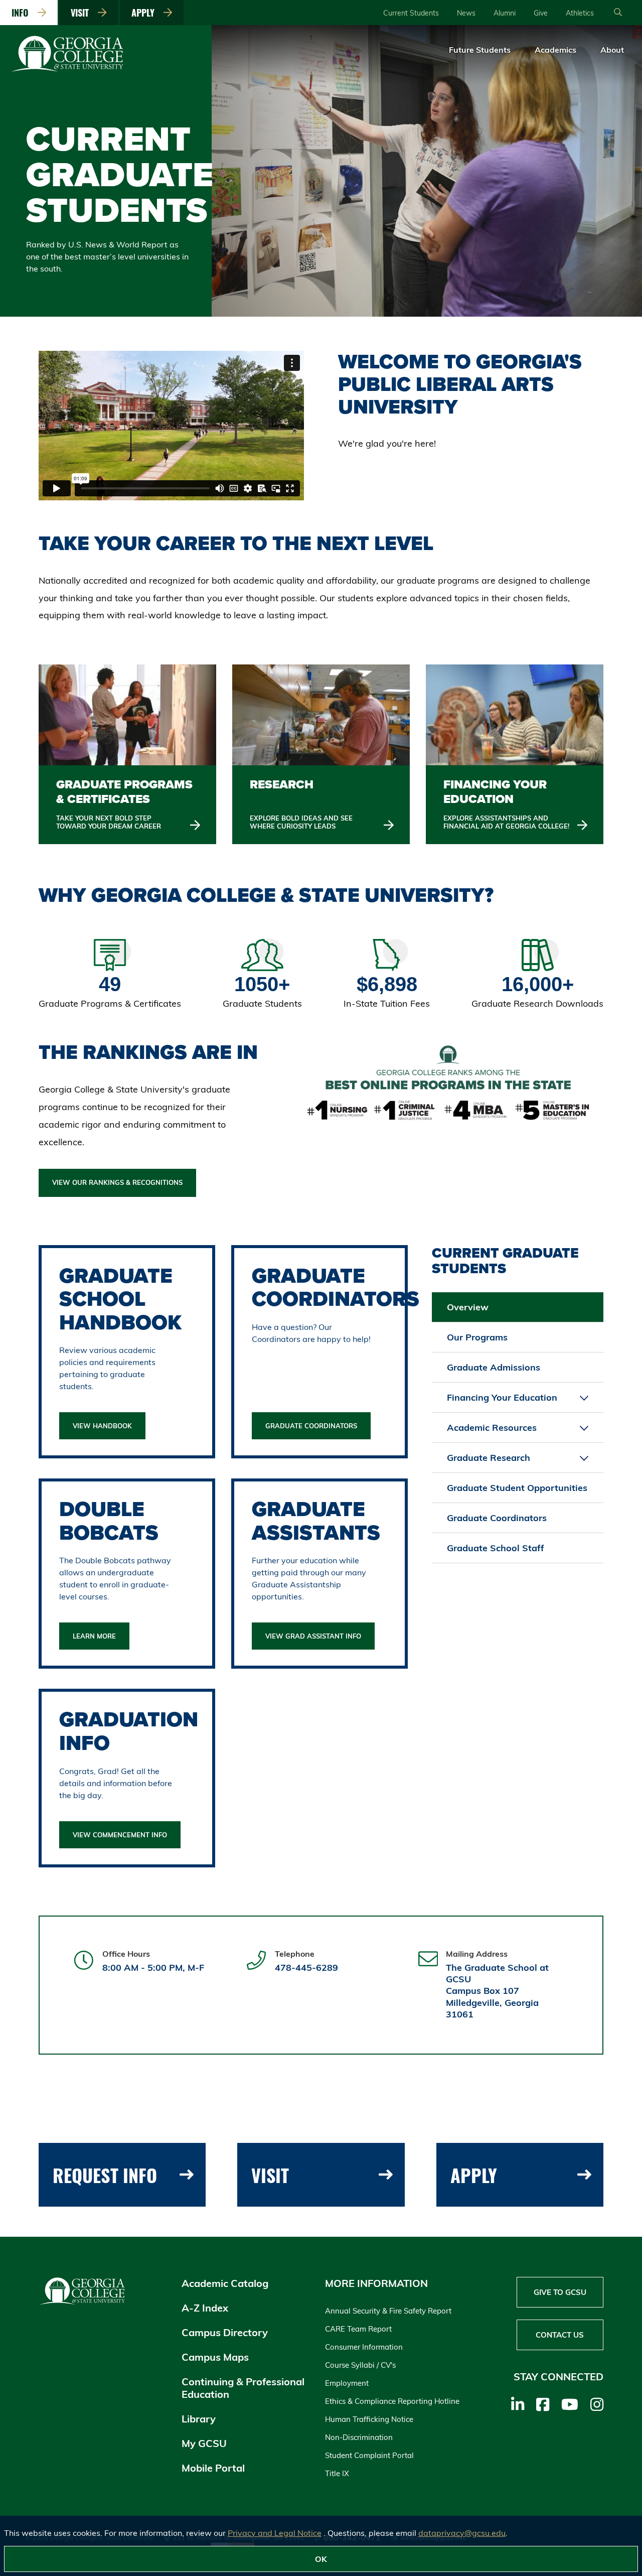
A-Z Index (205, 2308)
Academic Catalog (225, 2283)
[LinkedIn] (518, 2404)
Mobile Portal (213, 2468)
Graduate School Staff (496, 1548)
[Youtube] (570, 2404)
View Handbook (102, 1426)
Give (541, 13)
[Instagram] (597, 2404)
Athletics (580, 13)
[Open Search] (618, 13)
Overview (468, 1307)
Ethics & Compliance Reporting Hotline (392, 2401)
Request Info (105, 2175)
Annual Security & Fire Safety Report (388, 2311)
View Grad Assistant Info (313, 1636)
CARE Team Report (358, 2329)
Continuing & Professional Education (243, 2388)
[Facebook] (543, 2404)
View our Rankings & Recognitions (117, 1182)
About (612, 50)
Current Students (411, 13)
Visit (82, 13)
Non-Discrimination (359, 2437)
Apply (145, 13)
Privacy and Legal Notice (275, 2533)
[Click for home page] (68, 70)
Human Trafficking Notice (369, 2419)
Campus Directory (225, 2332)
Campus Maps (215, 2357)
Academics (555, 50)
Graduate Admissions (494, 1367)
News (466, 13)
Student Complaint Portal (369, 2455)
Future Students (480, 50)
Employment (347, 2383)
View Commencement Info (120, 1835)
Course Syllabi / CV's (360, 2365)
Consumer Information (364, 2347)
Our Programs (477, 1337)
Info (23, 13)
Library (199, 2419)
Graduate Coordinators (311, 1426)
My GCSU (204, 2443)
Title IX (337, 2473)
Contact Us (560, 2335)
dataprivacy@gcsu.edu (462, 2533)
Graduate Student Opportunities (517, 1488)
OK (321, 2559)
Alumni (505, 13)
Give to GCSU (560, 2292)
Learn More (94, 1636)
